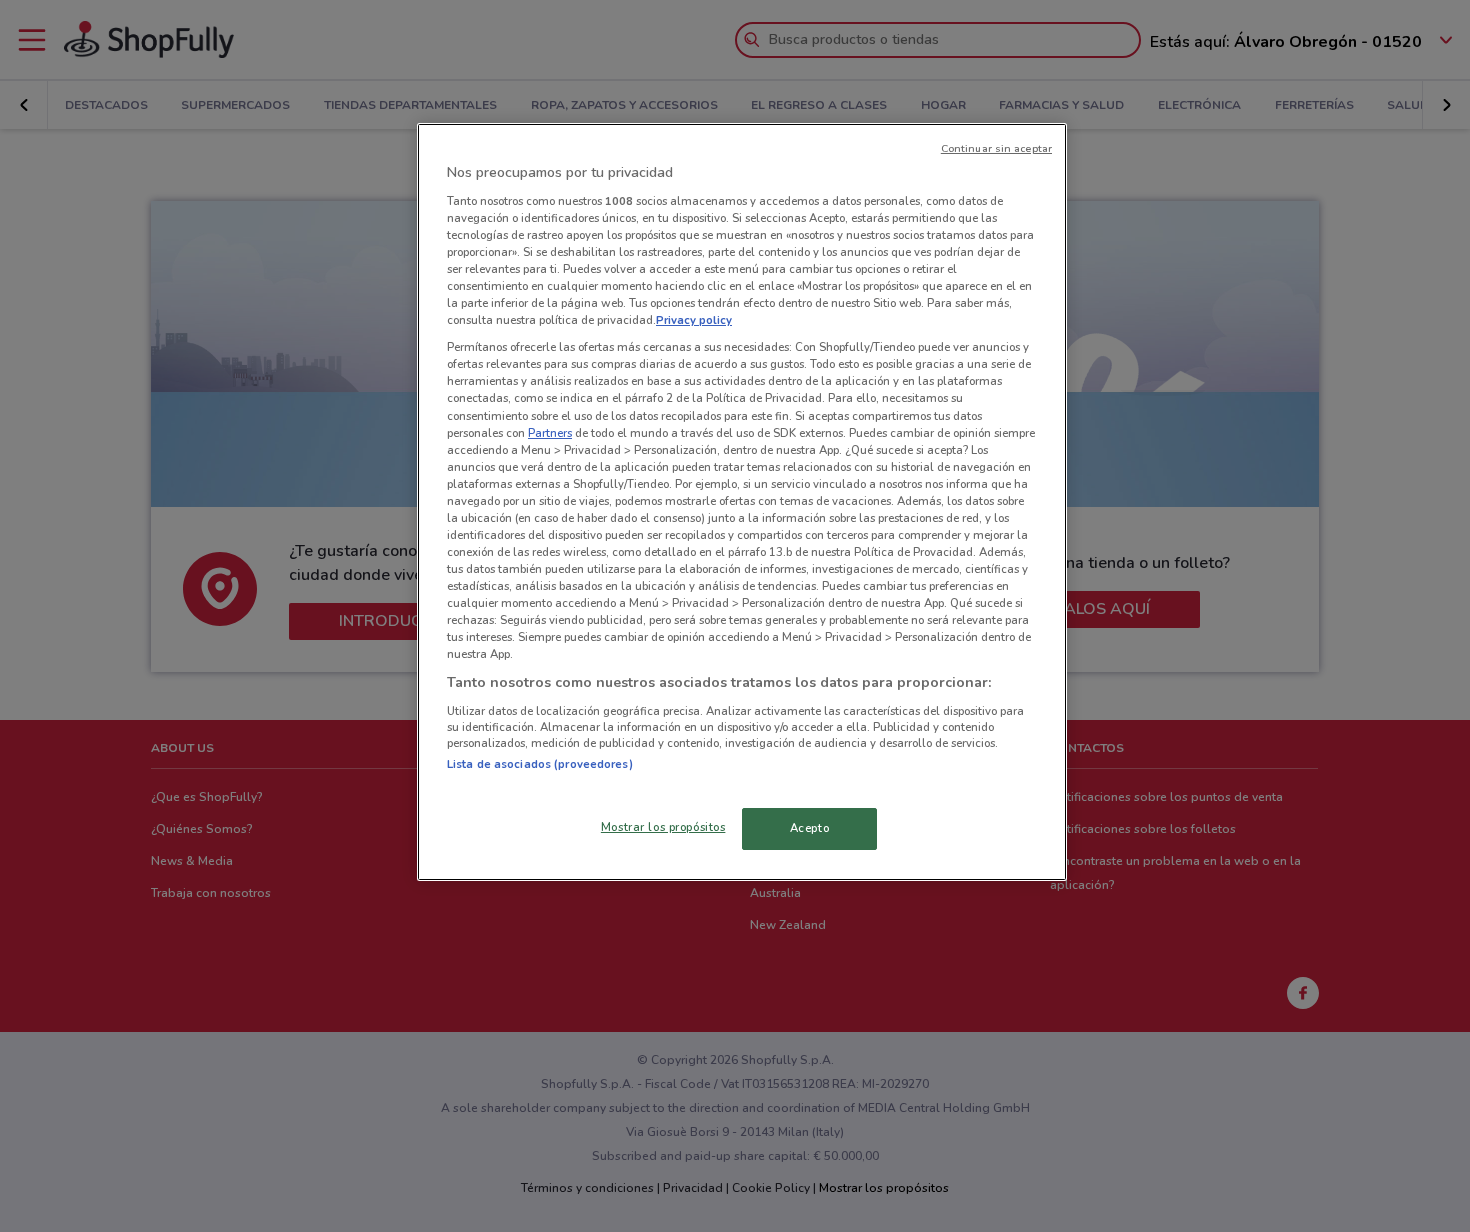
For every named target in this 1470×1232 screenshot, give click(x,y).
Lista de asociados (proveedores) (540, 764)
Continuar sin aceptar (996, 148)
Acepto (809, 828)
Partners (550, 433)
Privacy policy (694, 320)
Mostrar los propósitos (663, 827)
